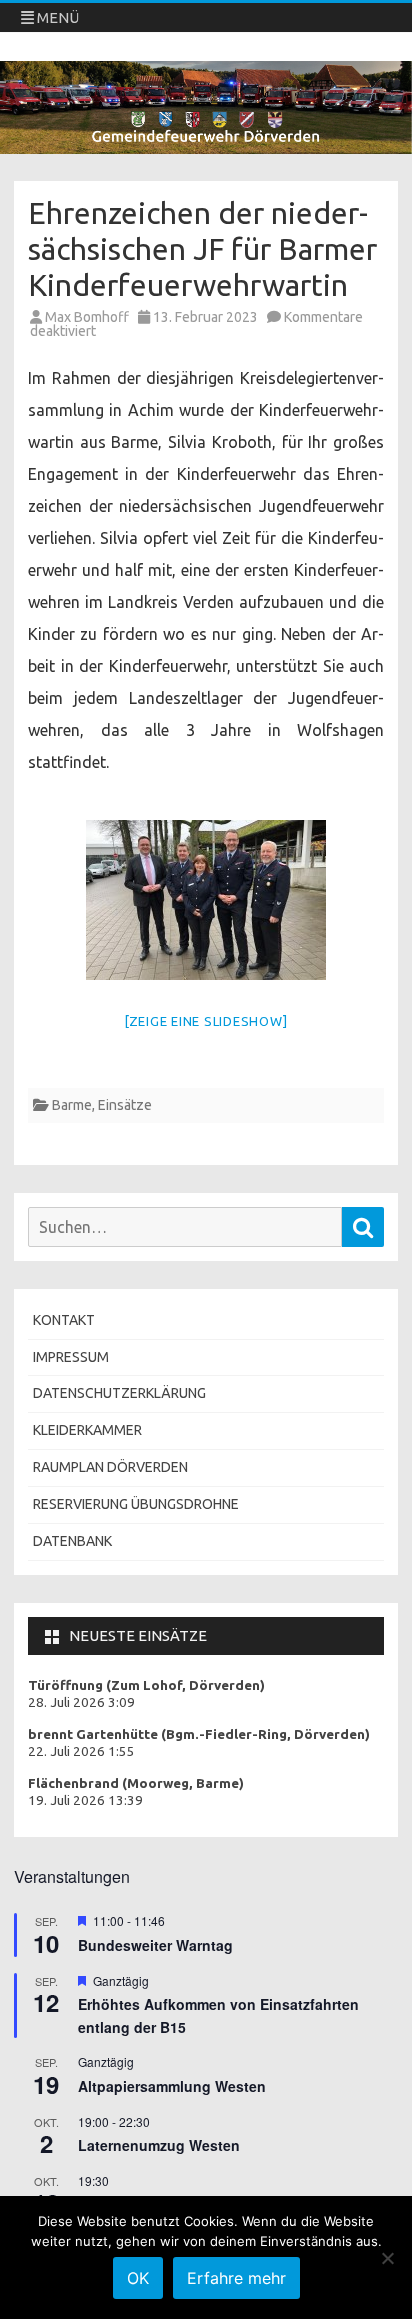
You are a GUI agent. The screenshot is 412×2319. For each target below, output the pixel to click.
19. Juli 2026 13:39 (85, 1800)
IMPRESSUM (71, 1357)
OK (138, 2278)
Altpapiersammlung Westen (172, 2086)
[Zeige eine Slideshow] (206, 1021)
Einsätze (125, 1105)
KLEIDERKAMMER (87, 1430)
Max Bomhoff (87, 317)
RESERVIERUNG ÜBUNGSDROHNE (136, 1504)
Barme (72, 1105)
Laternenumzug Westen (159, 2145)
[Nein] (387, 2258)
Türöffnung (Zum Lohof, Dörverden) (146, 1685)
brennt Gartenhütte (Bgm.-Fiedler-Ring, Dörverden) (199, 1734)
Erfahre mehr (236, 2278)
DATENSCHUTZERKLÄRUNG (119, 1393)
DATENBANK (72, 1541)
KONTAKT (64, 1320)
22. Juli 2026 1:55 (81, 1751)
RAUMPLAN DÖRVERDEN (110, 1467)
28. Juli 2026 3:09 (81, 1702)
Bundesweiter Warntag (155, 1945)
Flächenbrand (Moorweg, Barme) (136, 1783)
